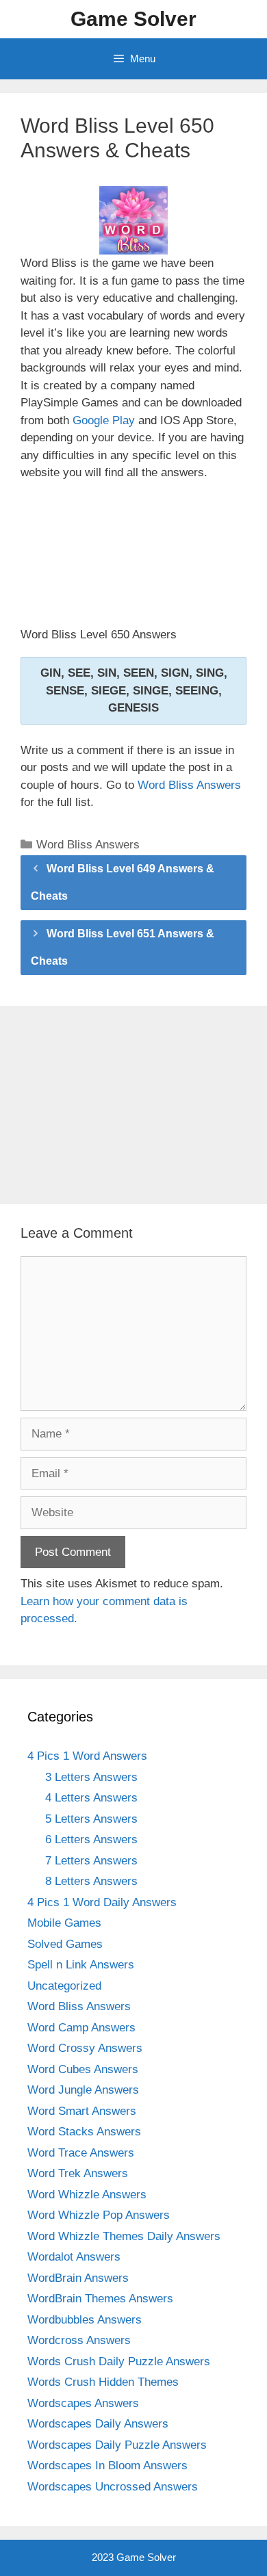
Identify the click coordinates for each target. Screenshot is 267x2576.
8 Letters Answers (91, 1881)
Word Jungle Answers (83, 2090)
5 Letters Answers (91, 1819)
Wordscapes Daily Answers (98, 2424)
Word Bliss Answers (189, 785)
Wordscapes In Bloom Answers (107, 2466)
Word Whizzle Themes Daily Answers (124, 2236)
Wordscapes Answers (83, 2403)
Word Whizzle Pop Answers (99, 2215)
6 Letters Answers (91, 1839)
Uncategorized (64, 1986)
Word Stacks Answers (84, 2132)
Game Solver (133, 19)
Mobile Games (64, 1923)
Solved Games (65, 1944)
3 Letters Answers (91, 1777)
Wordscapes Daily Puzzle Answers (117, 2445)
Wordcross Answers (79, 2340)
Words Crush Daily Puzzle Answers (119, 2362)
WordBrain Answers (78, 2278)
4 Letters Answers (91, 1798)
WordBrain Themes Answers (100, 2299)
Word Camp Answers (81, 2028)
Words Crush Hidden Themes (103, 2382)
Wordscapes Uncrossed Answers (113, 2487)
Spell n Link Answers (81, 1965)
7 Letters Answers (91, 1861)
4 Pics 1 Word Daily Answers (102, 1902)
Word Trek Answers (78, 2173)
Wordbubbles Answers (85, 2320)
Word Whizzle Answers (87, 2195)
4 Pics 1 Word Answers (87, 1756)
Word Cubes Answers (83, 2069)
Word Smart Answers (82, 2111)
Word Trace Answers (81, 2153)
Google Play (104, 420)
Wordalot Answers (74, 2257)
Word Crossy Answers (85, 2048)
